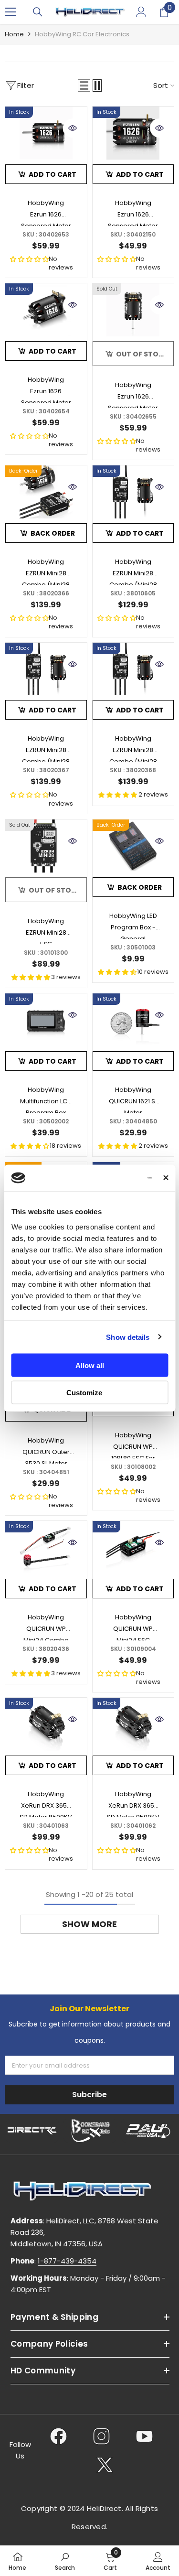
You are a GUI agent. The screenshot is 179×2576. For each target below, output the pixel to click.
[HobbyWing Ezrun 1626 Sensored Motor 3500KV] (46, 133)
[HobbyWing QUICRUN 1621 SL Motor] (133, 1020)
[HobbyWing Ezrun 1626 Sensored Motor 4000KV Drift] (133, 133)
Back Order (53, 533)
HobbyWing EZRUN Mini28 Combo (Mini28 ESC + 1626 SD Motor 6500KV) (133, 748)
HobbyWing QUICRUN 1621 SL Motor (133, 1099)
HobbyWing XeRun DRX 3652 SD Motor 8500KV (46, 1803)
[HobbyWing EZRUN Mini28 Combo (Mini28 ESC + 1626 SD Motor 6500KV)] (133, 669)
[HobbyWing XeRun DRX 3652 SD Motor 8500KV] (46, 1724)
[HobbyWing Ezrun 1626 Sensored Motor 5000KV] (46, 310)
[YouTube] (144, 2436)
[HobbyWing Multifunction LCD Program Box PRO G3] (46, 1020)
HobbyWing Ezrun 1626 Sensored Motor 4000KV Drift (133, 212)
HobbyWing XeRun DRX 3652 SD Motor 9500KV (133, 1803)
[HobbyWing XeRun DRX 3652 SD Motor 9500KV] (133, 1724)
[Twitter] (105, 2465)
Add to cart (53, 174)
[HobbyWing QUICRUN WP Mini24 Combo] (46, 1547)
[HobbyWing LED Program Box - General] (133, 846)
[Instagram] (101, 2436)
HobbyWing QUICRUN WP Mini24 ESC (133, 1627)
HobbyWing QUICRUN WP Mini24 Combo (46, 1627)
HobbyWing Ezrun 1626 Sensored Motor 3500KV (46, 212)
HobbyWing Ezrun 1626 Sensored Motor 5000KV (46, 389)
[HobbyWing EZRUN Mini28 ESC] (46, 846)
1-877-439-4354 (67, 2261)
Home (14, 34)
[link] (65, 2561)
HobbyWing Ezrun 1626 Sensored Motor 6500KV (133, 394)
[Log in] (141, 12)
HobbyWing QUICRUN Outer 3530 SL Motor (46, 1450)
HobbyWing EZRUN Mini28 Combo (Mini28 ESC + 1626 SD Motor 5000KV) (46, 748)
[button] (84, 86)
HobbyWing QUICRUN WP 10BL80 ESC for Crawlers (133, 1444)
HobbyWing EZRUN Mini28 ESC (46, 930)
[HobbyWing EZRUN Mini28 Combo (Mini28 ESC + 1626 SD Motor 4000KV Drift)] (133, 492)
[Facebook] (58, 2436)
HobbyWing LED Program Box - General (133, 925)
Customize (84, 1392)
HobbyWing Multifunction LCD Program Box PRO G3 (46, 1099)
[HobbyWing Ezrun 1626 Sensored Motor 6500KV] (133, 310)
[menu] (11, 12)
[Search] (38, 12)
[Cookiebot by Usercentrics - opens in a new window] (114, 1178)
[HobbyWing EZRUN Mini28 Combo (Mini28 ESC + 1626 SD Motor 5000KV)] (46, 669)
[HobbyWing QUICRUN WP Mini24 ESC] (133, 1547)
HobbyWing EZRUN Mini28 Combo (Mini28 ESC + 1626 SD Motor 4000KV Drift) (133, 571)
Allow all (90, 1365)
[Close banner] (166, 1178)
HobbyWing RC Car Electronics (82, 34)
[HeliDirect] (32, 2131)
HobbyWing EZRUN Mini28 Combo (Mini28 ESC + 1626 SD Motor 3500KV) (46, 571)
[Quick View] (73, 128)
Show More (89, 1924)
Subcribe (89, 2095)
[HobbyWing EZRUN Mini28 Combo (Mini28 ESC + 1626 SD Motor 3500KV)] (46, 492)
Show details (128, 1337)
